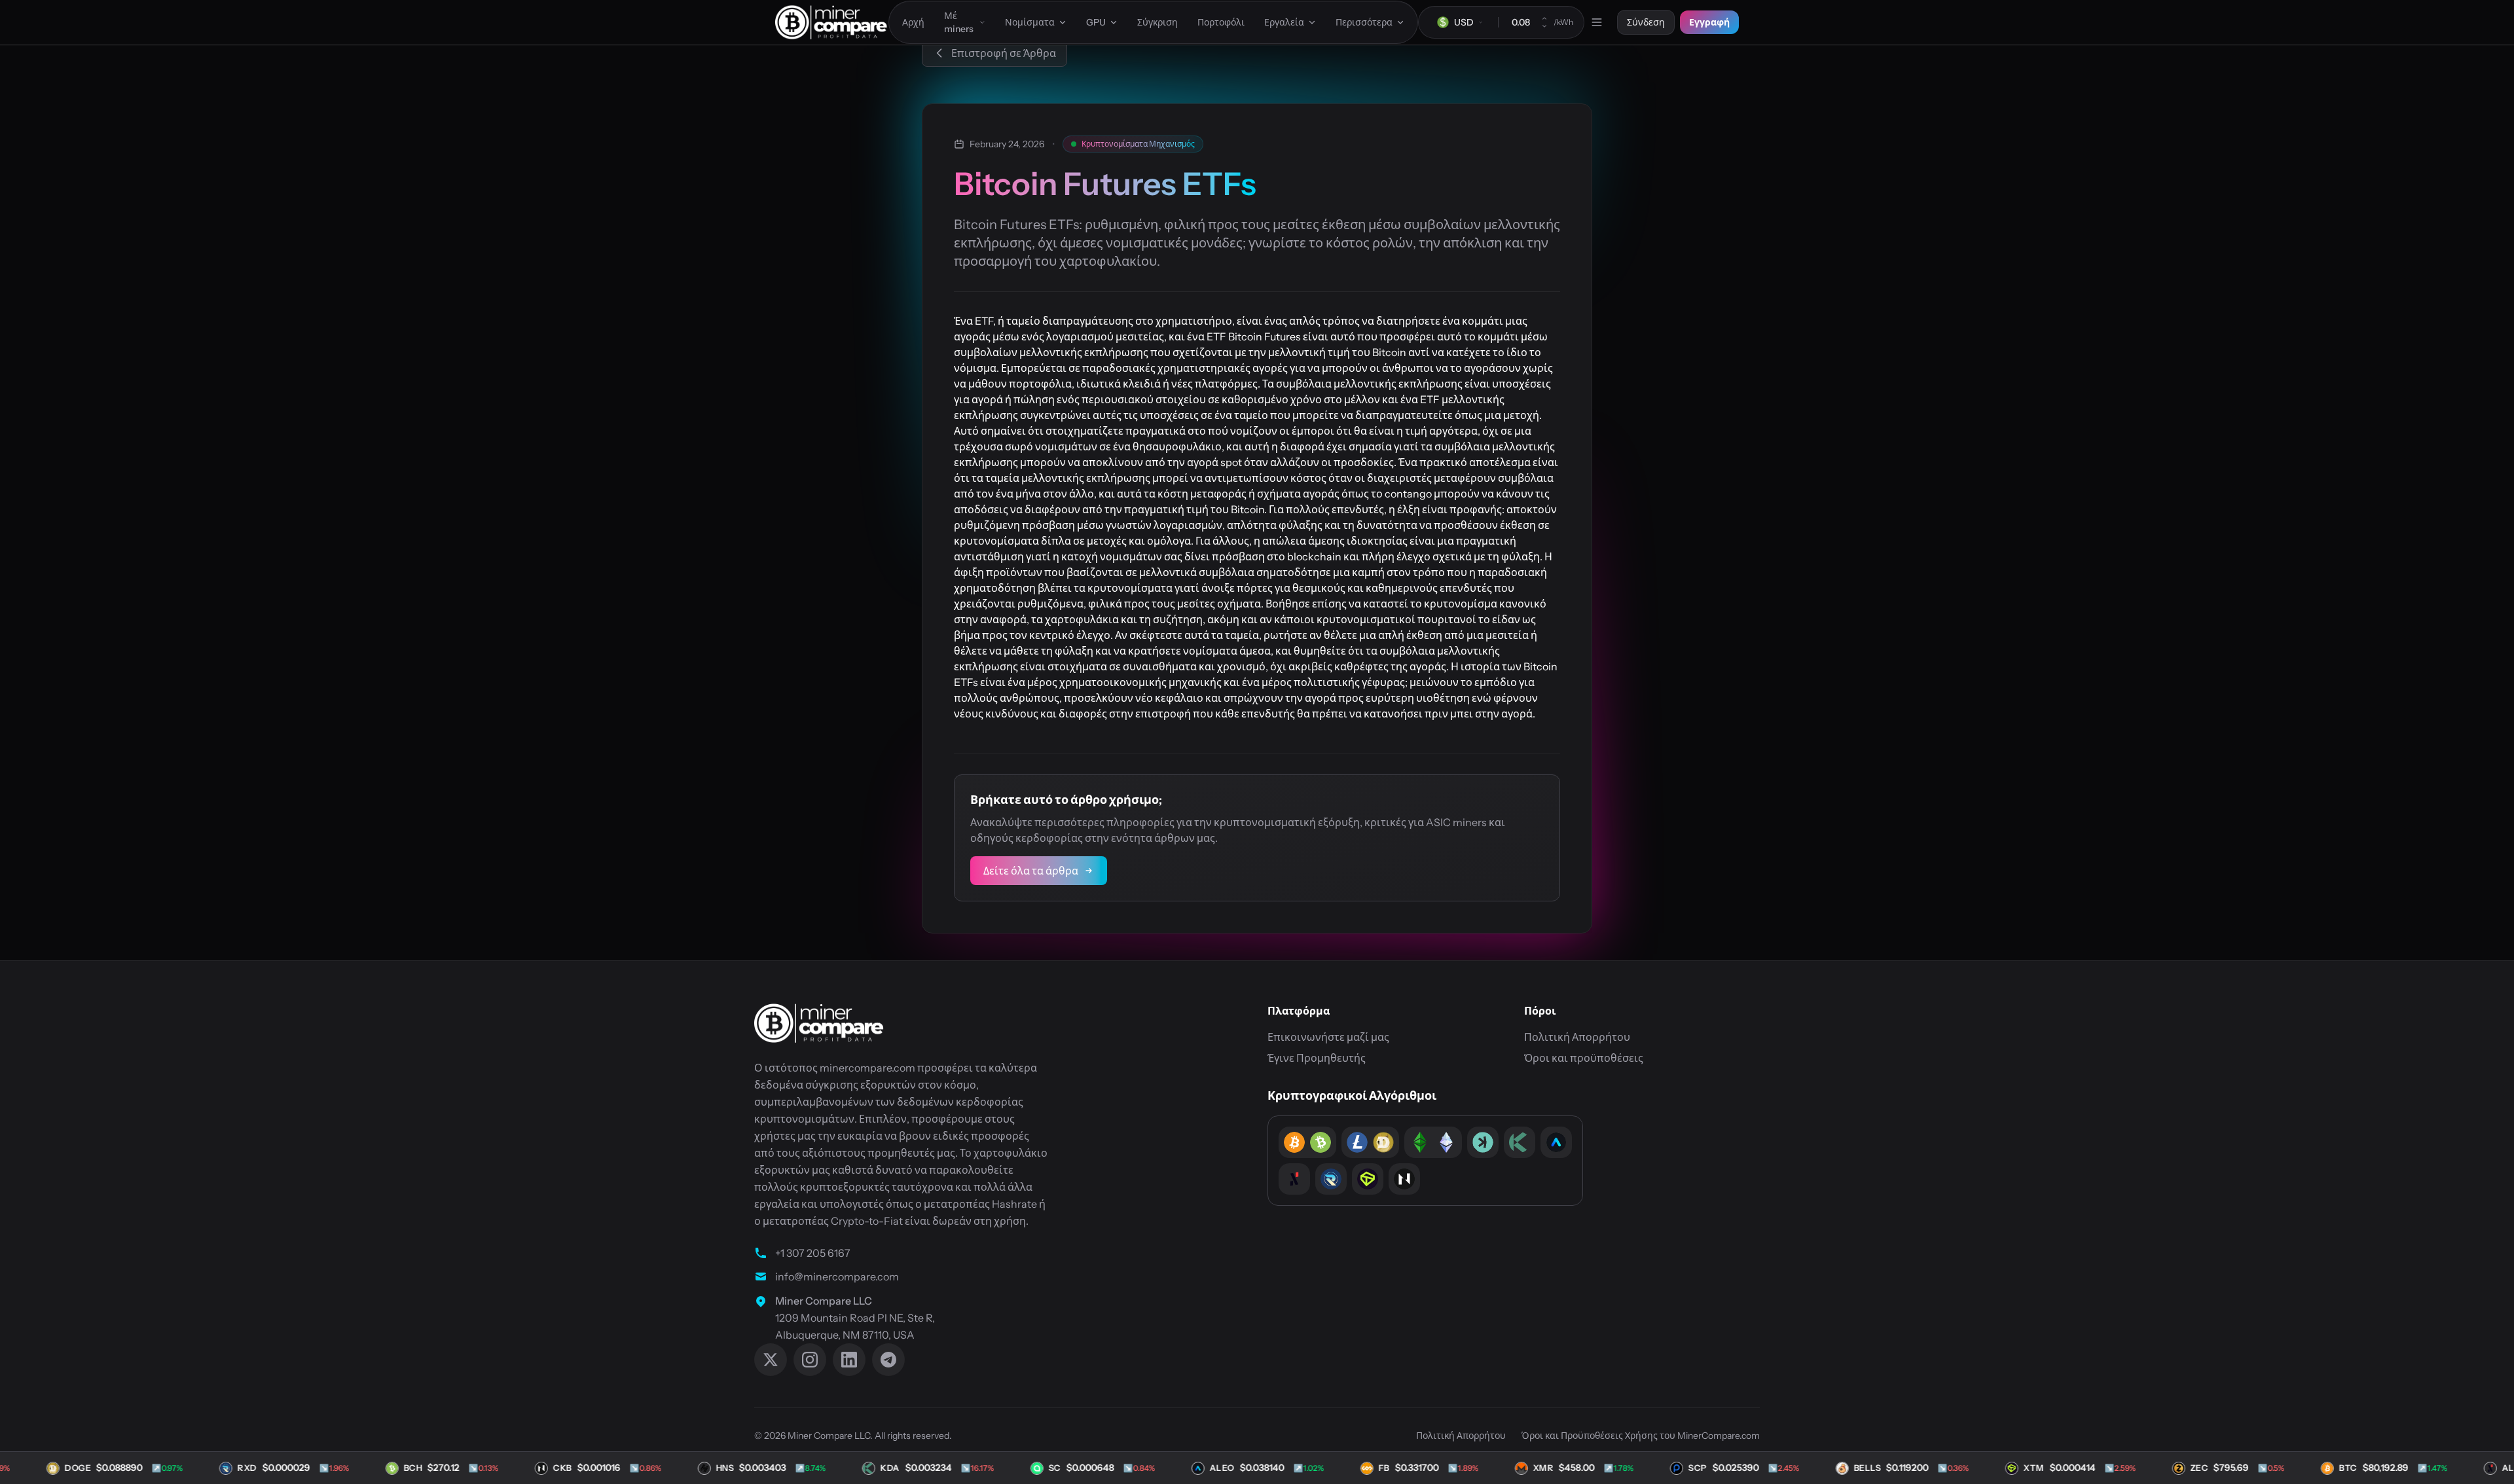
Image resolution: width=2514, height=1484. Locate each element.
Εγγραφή (1709, 22)
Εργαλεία (1284, 22)
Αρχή (913, 22)
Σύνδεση (1646, 22)
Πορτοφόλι (1221, 22)
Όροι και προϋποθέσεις (1584, 1058)
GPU (1096, 22)
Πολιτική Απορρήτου (1577, 1037)
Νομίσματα (1030, 22)
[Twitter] (771, 1360)
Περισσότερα (1364, 22)
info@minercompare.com (837, 1276)
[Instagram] (810, 1360)
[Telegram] (888, 1360)
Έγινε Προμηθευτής (1317, 1058)
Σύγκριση (1157, 22)
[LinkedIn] (849, 1360)
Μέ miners (959, 22)
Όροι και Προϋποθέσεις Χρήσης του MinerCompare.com (1641, 1436)
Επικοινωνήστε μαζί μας (1328, 1037)
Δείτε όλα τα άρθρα (1031, 871)
